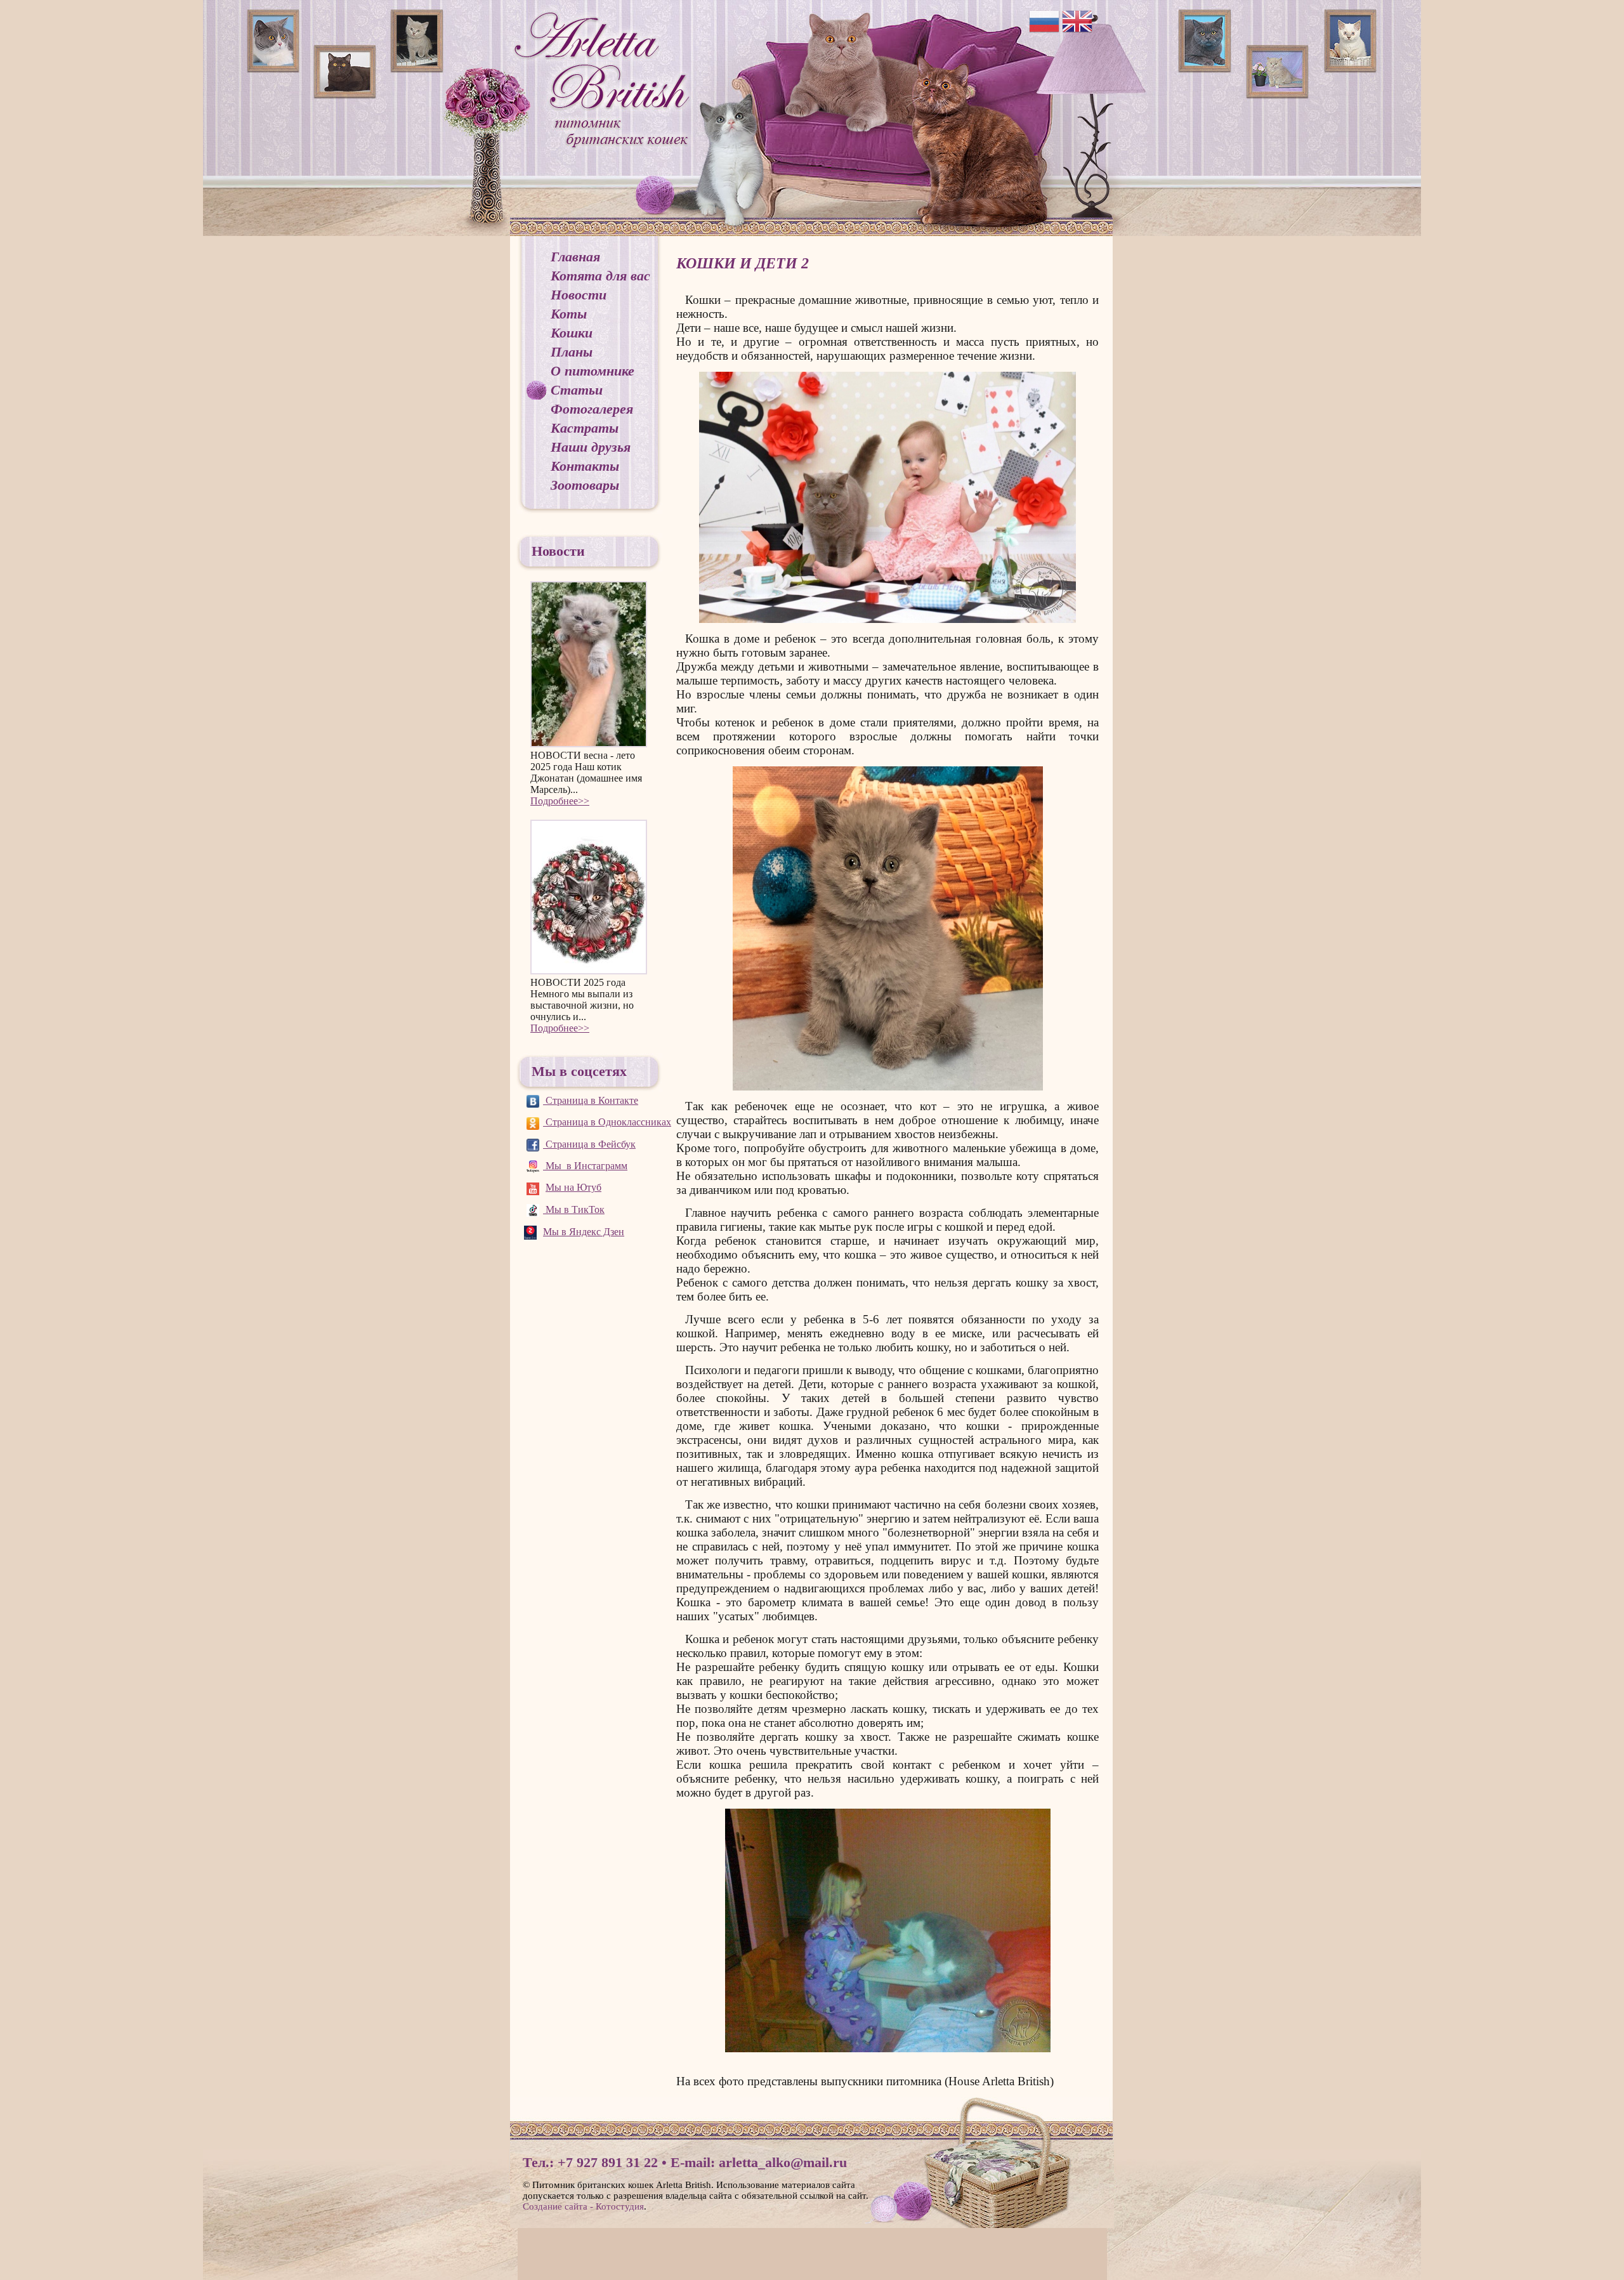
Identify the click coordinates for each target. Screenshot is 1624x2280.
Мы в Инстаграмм (585, 1166)
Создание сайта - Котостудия (583, 2206)
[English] (1077, 21)
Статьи (577, 390)
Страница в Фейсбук (589, 1144)
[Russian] (1044, 21)
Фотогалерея (592, 409)
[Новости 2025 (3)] (589, 665)
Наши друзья (591, 447)
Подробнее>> (560, 801)
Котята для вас (600, 276)
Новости (579, 295)
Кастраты (585, 428)
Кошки (572, 333)
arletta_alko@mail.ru (783, 2162)
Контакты (585, 466)
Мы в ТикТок (574, 1209)
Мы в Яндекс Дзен (584, 1232)
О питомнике (593, 371)
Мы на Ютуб (573, 1187)
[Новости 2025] (589, 897)
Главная (575, 257)
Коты (569, 314)
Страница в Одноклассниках (607, 1122)
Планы (572, 352)
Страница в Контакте (591, 1100)
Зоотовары (585, 485)
